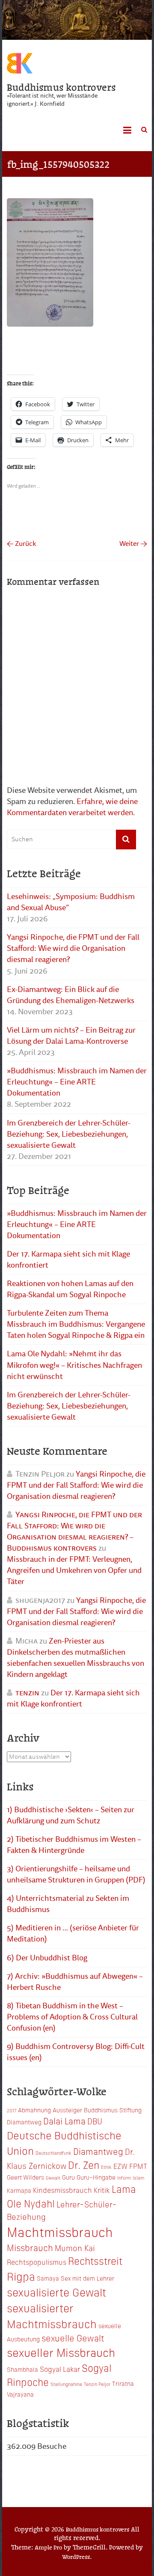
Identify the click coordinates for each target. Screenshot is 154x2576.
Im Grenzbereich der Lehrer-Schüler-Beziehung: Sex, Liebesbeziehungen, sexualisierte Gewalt (69, 1134)
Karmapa (19, 2190)
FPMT (138, 2166)
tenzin (27, 1693)
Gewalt (53, 2178)
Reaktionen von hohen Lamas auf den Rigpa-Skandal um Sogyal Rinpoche (70, 1289)
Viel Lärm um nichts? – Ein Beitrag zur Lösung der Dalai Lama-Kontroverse (71, 1036)
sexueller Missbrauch (61, 2352)
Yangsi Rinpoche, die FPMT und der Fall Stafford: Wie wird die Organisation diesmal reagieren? (73, 948)
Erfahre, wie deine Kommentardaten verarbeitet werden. (72, 807)
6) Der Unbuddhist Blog (47, 1958)
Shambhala (22, 2369)
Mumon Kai (75, 2247)
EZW (120, 2166)
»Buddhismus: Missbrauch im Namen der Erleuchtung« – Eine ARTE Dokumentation (77, 1082)
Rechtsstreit (95, 2260)
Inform (124, 2178)
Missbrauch (30, 2247)
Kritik (102, 2190)
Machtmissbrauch (60, 2231)
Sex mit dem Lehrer (87, 2278)
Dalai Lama (64, 2120)
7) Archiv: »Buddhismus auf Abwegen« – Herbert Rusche (75, 1982)
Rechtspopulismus (37, 2262)
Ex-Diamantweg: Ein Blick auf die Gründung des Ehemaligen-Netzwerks (71, 995)
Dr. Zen (84, 2165)
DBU (95, 2121)
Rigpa (21, 2276)
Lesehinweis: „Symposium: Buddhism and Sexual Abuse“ (71, 902)
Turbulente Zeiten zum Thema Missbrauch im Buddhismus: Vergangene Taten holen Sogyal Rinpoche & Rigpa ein (76, 1324)
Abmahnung (34, 2110)
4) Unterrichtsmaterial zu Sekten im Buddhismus (68, 1904)
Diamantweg (98, 2151)
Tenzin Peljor (97, 2384)
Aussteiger (67, 2110)
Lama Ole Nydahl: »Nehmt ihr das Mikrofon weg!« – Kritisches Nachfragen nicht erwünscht (74, 1365)
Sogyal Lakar (60, 2369)
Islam (138, 2178)
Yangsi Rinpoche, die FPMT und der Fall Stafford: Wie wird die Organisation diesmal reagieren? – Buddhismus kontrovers (74, 1531)
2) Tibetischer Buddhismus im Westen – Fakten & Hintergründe (74, 1845)
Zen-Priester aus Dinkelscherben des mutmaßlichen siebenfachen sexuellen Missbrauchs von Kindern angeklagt (76, 1658)
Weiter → (133, 544)
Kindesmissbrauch (62, 2190)
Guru (68, 2177)
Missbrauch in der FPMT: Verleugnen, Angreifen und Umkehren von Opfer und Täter (74, 1570)
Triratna (123, 2383)
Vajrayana (20, 2394)
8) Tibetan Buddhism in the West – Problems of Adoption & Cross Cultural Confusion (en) (72, 2017)
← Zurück (21, 544)
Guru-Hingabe (96, 2177)
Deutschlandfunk (53, 2153)
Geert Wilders (25, 2177)
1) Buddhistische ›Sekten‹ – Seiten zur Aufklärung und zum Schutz (71, 1815)
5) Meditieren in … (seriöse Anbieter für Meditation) (73, 1933)
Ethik (106, 2167)
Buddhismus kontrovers (61, 87)
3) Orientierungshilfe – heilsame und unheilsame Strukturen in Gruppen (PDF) (76, 1874)
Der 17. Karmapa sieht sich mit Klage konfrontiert (68, 1260)
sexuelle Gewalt (73, 2338)
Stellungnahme (66, 2384)
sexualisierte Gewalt (56, 2292)
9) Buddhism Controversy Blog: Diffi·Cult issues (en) (76, 2052)
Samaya (48, 2278)
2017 (12, 2110)
